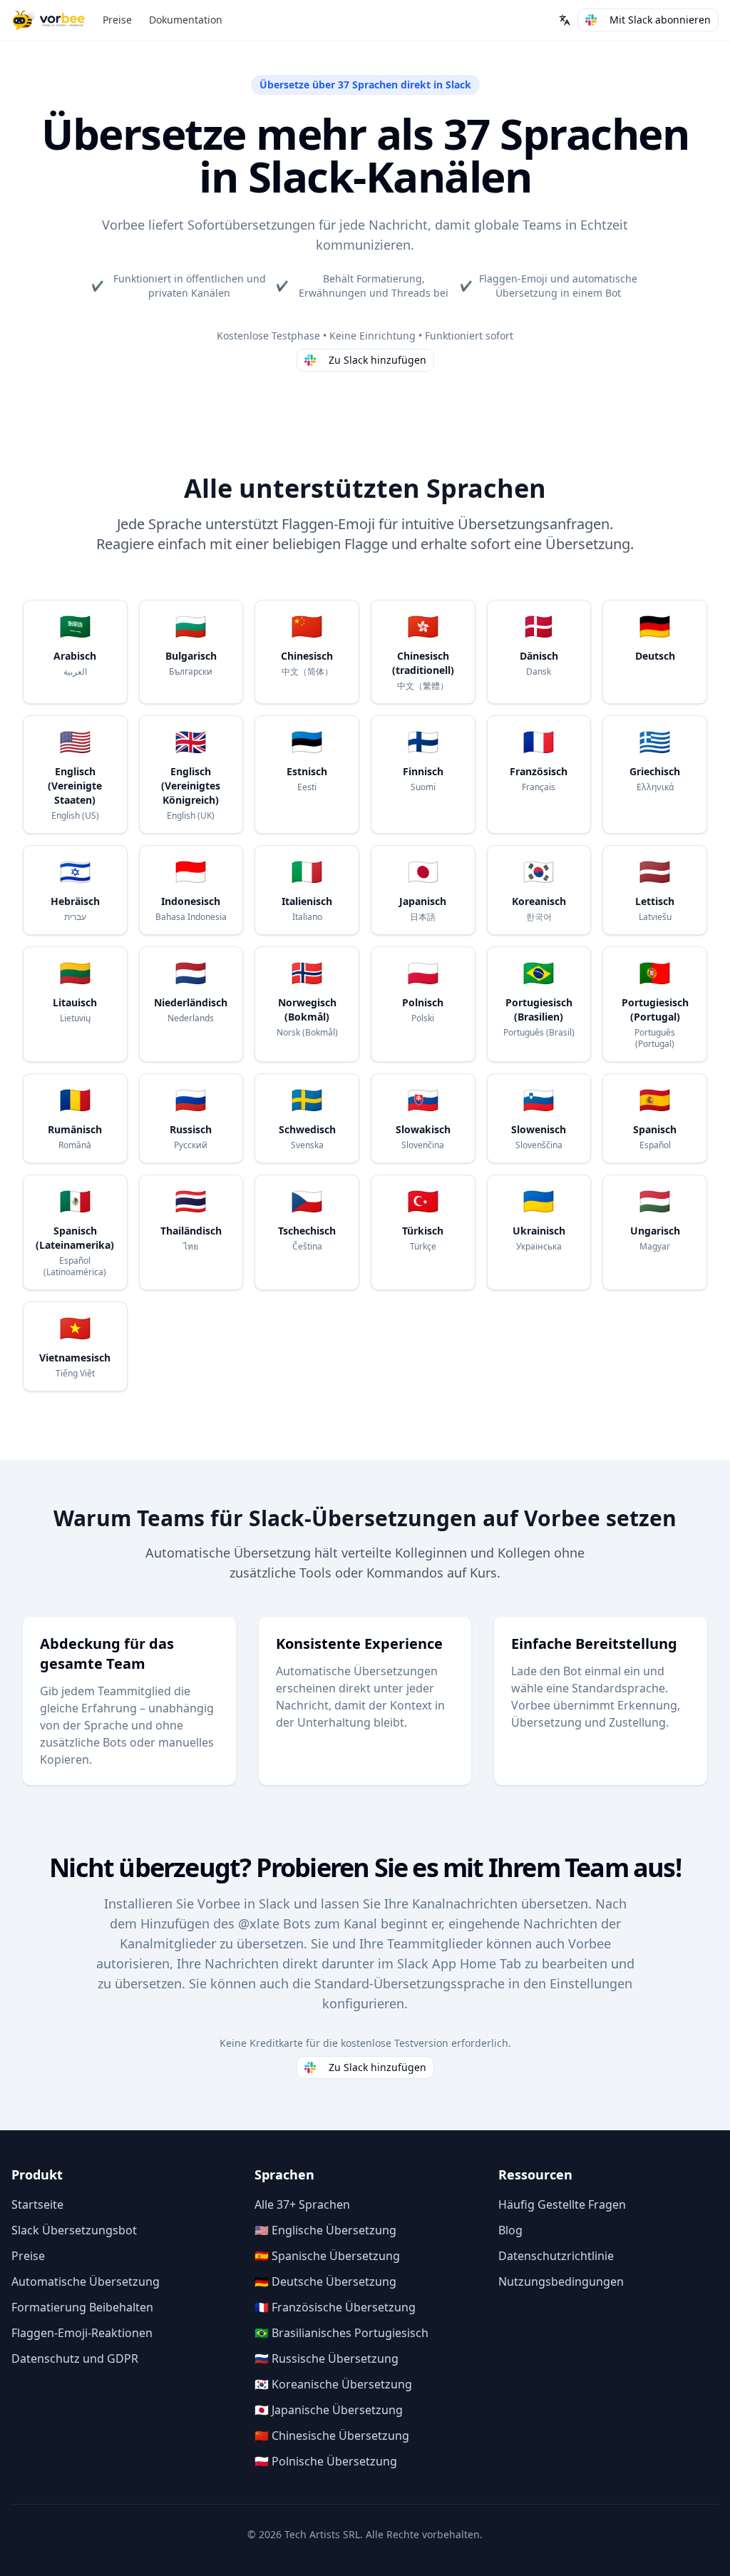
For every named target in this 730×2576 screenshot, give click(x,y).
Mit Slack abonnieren (660, 20)
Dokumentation (186, 20)
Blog (510, 2230)
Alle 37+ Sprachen (302, 2204)
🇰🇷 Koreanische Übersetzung (333, 2384)
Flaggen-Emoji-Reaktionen (82, 2333)
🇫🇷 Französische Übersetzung (335, 2307)
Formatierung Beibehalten (82, 2307)
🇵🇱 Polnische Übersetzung (326, 2461)
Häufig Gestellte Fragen (562, 2204)
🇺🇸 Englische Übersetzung (325, 2230)
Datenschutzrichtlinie (556, 2256)
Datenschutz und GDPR (75, 2358)
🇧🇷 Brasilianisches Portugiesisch (341, 2333)
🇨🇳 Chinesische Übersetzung (332, 2436)
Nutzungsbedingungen (561, 2281)
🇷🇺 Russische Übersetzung (327, 2358)
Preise (117, 20)
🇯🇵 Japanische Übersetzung (329, 2410)
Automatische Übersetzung (86, 2281)
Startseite (37, 2204)
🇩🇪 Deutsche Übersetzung (325, 2281)
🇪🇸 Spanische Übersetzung (327, 2256)
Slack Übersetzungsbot (74, 2230)
